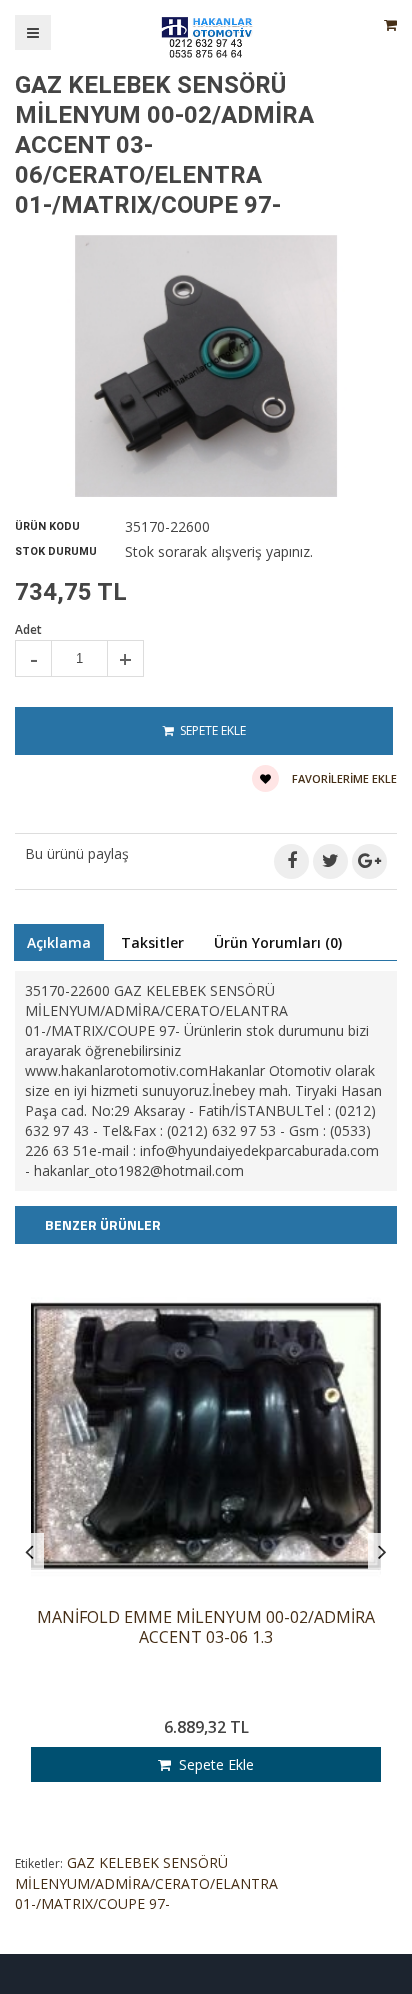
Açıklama (59, 942)
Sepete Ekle (212, 1764)
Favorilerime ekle (343, 778)
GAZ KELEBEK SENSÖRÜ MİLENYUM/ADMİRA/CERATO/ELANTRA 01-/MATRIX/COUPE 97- (146, 1883)
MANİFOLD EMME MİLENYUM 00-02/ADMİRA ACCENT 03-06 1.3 (206, 1627)
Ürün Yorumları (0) (278, 942)
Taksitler (152, 942)
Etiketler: (39, 1863)
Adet (28, 629)
